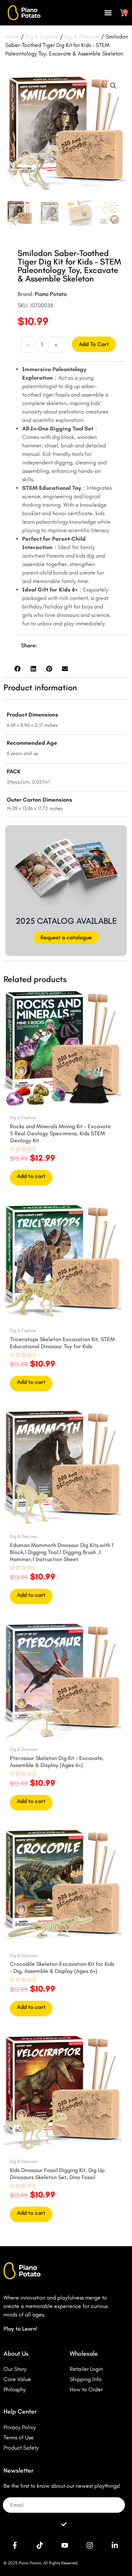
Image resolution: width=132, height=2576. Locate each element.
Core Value (17, 2379)
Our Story (15, 2369)
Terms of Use (19, 2437)
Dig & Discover (82, 37)
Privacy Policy (20, 2427)
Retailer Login (86, 2369)
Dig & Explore (42, 37)
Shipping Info (86, 2379)
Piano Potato (51, 294)
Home (12, 37)
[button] (108, 13)
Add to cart (94, 344)
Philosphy (15, 2389)
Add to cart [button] (31, 1176)
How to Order (86, 2389)
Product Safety (21, 2448)
